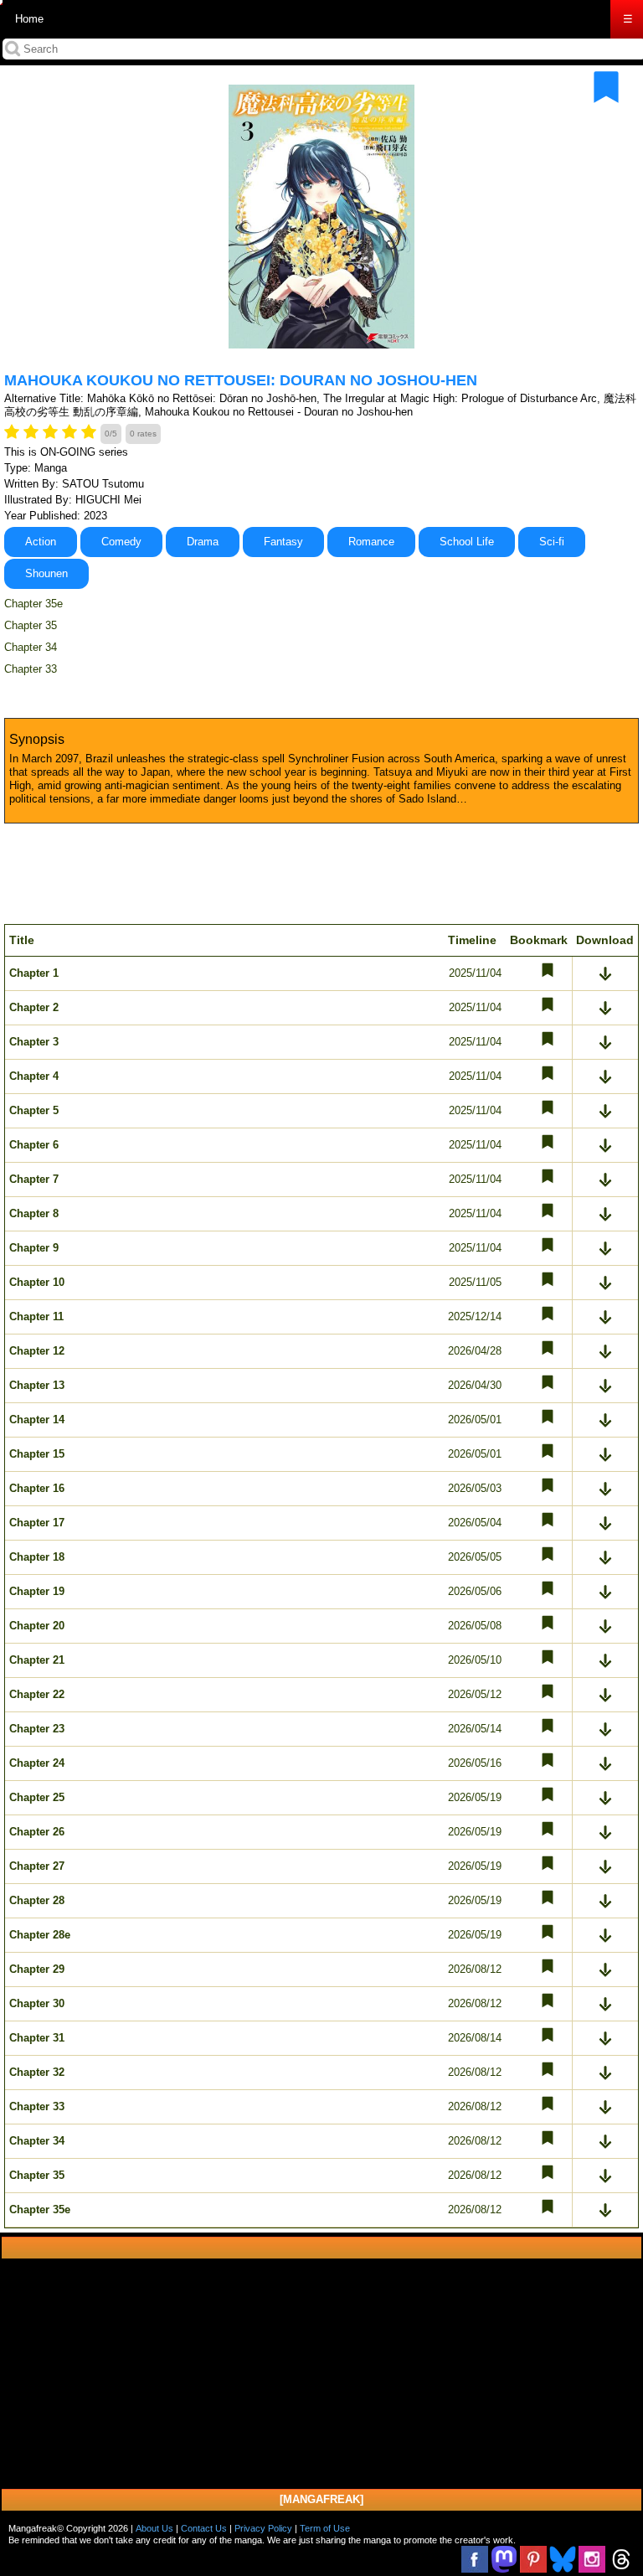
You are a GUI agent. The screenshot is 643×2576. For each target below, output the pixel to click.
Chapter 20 (37, 1626)
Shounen (46, 573)
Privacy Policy (263, 2528)
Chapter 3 (34, 1042)
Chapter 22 (37, 1694)
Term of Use (325, 2528)
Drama (203, 542)
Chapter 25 (37, 1797)
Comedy (121, 542)
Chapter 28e (40, 1935)
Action (41, 542)
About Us (154, 2528)
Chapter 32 (37, 2072)
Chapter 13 (37, 1385)
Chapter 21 (37, 1660)
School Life (467, 542)
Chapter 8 (34, 1213)
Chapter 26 (37, 1832)
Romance (371, 542)
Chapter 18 (37, 1557)
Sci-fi (552, 542)
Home (29, 19)
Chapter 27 (37, 1866)
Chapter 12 (37, 1351)
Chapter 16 (37, 1488)
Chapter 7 (34, 1179)
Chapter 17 (37, 1523)
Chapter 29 (37, 1969)
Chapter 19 (37, 1591)
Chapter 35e (33, 604)
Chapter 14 (37, 1420)
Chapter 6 (34, 1145)
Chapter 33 (31, 669)
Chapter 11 (36, 1316)
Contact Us (204, 2528)
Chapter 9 (34, 1248)
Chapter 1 (34, 973)
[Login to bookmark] (606, 87)
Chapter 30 (37, 2003)
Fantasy (283, 542)
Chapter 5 (34, 1110)
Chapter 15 (37, 1454)
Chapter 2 (34, 1007)
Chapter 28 (37, 1900)
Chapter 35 (31, 625)
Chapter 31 (37, 2038)
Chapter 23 (37, 1729)
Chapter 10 (37, 1282)
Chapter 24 (37, 1763)
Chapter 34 (31, 647)
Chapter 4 (34, 1076)
